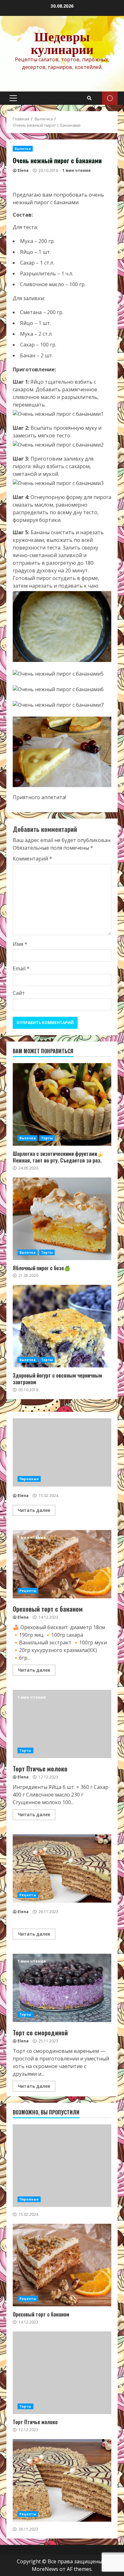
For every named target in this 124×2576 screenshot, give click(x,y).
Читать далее (34, 1510)
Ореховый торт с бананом (62, 1564)
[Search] (89, 98)
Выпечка (23, 149)
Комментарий (32, 859)
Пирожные (29, 1479)
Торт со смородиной (62, 1988)
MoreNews (45, 2569)
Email (21, 968)
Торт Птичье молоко (62, 1724)
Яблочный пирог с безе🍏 (62, 1219)
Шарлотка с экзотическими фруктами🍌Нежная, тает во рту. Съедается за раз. (62, 1104)
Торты (47, 1138)
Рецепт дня (110, 98)
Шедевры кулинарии (62, 43)
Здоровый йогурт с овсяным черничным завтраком (62, 1326)
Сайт (19, 993)
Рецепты (28, 1591)
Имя (20, 944)
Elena (23, 170)
